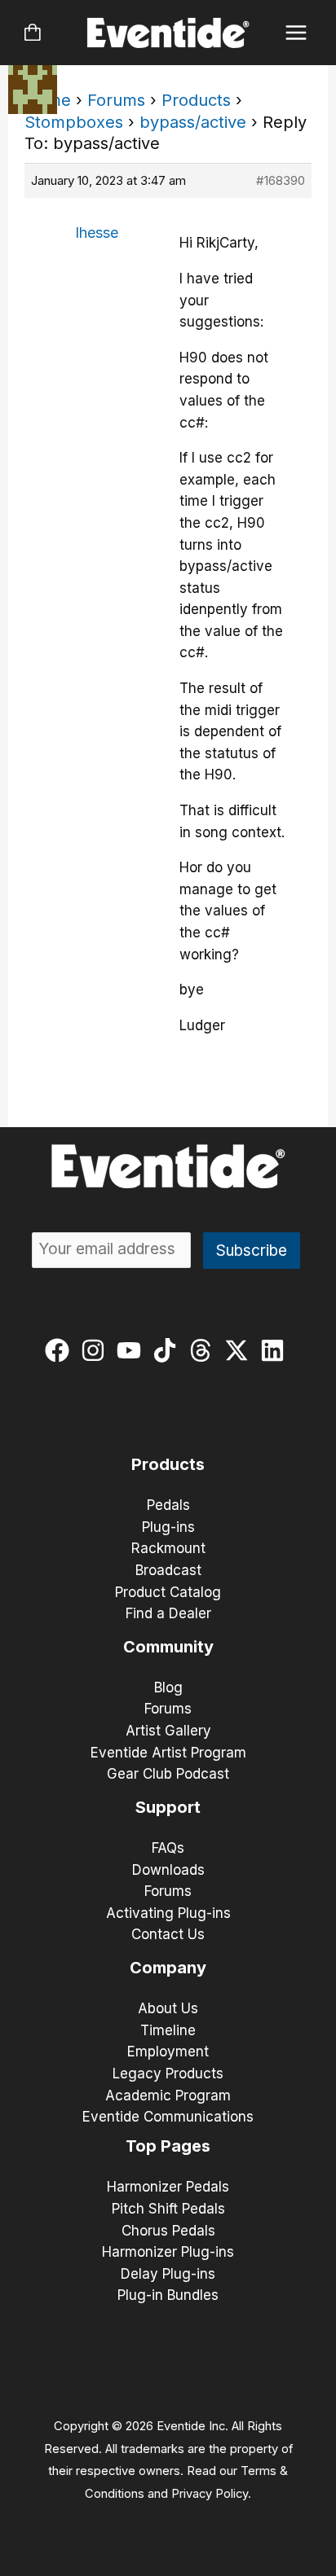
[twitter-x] (240, 1350)
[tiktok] (168, 1350)
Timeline (168, 2030)
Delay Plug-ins (168, 2274)
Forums (116, 100)
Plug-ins (168, 1527)
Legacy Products (168, 2074)
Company (168, 1968)
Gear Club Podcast (168, 1774)
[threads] (204, 1350)
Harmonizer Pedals (168, 2187)
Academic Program (168, 2095)
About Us (168, 2008)
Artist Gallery (168, 1731)
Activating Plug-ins (168, 1913)
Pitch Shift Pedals (168, 2209)
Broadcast (168, 1570)
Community (168, 1647)
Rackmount (168, 1548)
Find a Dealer (168, 1613)
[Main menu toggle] (296, 33)
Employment (168, 2052)
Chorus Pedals (168, 2231)
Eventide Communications (168, 2117)
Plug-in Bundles (168, 2295)
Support (168, 1807)
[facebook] (61, 1350)
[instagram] (97, 1350)
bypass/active (193, 122)
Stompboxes (74, 122)
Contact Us (168, 1934)
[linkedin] (276, 1350)
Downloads (168, 1870)
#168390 (281, 180)
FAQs (168, 1848)
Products (196, 100)
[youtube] (133, 1350)
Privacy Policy (210, 2494)
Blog (168, 1687)
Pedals (168, 1505)
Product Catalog (168, 1592)
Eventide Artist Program (168, 1753)
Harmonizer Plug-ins (168, 2252)
